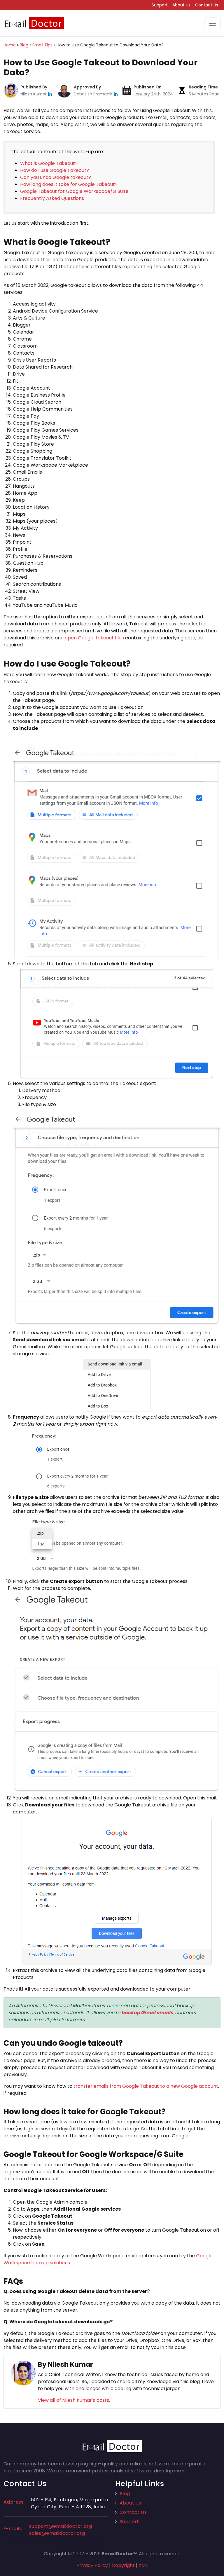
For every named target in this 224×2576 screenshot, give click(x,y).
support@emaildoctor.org (61, 2526)
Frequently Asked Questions (52, 198)
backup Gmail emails (147, 2013)
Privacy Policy (92, 2565)
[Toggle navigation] (212, 23)
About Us (181, 5)
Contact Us (207, 5)
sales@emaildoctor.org (57, 2533)
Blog (125, 2494)
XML (143, 2565)
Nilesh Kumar (34, 94)
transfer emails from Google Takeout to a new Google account (146, 2086)
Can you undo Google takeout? (56, 177)
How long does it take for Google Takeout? (69, 184)
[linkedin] (50, 94)
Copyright (123, 2565)
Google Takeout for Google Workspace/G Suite (74, 191)
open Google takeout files (94, 638)
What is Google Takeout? (49, 163)
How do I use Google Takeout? (55, 170)
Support (160, 5)
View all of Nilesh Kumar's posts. (74, 2400)
